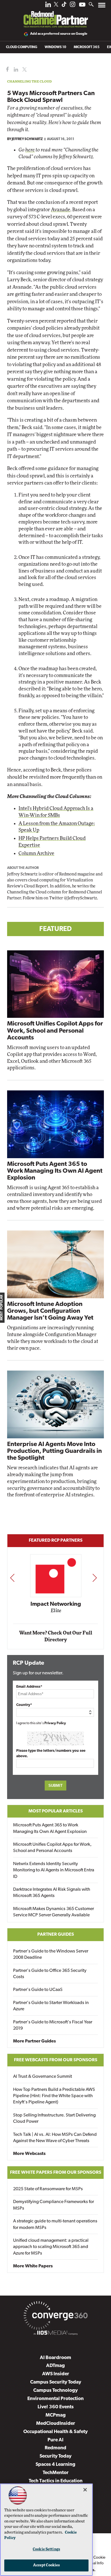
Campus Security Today (56, 2382)
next (95, 1578)
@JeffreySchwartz (81, 898)
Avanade (61, 210)
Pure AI (55, 2440)
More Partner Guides (34, 2041)
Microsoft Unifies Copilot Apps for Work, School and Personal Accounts (55, 1031)
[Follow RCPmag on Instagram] (73, 6)
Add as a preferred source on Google (59, 34)
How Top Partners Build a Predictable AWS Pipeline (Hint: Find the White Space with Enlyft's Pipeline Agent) (54, 2096)
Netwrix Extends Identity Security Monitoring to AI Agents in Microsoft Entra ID (54, 1870)
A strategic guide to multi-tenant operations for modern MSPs (55, 2224)
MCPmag (56, 2415)
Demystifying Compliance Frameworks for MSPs (54, 2205)
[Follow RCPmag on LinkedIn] (48, 6)
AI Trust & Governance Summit (43, 2077)
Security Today (55, 2456)
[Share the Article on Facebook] (6, 70)
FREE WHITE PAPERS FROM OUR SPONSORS (56, 2173)
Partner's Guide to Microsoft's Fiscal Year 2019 (53, 2025)
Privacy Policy (55, 1723)
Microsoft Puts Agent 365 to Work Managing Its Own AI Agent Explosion (55, 1171)
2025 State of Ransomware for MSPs (48, 2189)
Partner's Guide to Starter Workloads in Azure (51, 2006)
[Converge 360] (55, 2317)
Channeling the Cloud (29, 81)
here (30, 150)
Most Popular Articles (56, 1811)
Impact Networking (56, 1604)
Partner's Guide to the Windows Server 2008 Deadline (51, 1954)
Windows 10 (55, 47)
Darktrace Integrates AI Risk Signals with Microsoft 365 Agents (52, 1893)
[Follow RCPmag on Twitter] (56, 5)
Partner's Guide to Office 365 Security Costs (50, 1974)
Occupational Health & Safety (55, 2432)
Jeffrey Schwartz (27, 139)
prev (12, 1578)
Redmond (55, 2448)
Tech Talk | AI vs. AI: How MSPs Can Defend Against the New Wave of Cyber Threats (55, 2138)
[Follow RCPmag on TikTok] (64, 6)
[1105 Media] (55, 2334)
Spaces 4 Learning (55, 2465)
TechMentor (56, 2473)
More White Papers (33, 2266)
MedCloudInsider (56, 2424)
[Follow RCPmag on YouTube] (82, 5)
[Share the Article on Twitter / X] (24, 70)
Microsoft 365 (87, 47)
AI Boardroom (55, 2358)
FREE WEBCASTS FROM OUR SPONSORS (56, 2060)
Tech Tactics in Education (56, 2481)
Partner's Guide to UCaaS (38, 1990)
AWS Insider (56, 2374)
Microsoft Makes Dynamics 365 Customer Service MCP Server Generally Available (54, 1912)
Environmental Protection (55, 2399)
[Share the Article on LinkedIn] (15, 70)
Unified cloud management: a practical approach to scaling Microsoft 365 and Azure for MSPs (51, 2247)
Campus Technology (55, 2391)
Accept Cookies (47, 2565)
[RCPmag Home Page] (55, 15)
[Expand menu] (102, 6)
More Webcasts (29, 2154)
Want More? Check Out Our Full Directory (56, 1636)
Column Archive (36, 853)
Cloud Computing (22, 47)
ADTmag (55, 2366)
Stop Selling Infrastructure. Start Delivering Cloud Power (54, 2118)
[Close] (85, 2490)
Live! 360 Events (56, 2407)
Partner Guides (56, 1935)
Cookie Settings (46, 2549)
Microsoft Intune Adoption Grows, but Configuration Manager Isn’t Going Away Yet (50, 1311)
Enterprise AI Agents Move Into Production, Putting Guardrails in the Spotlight (55, 1451)
